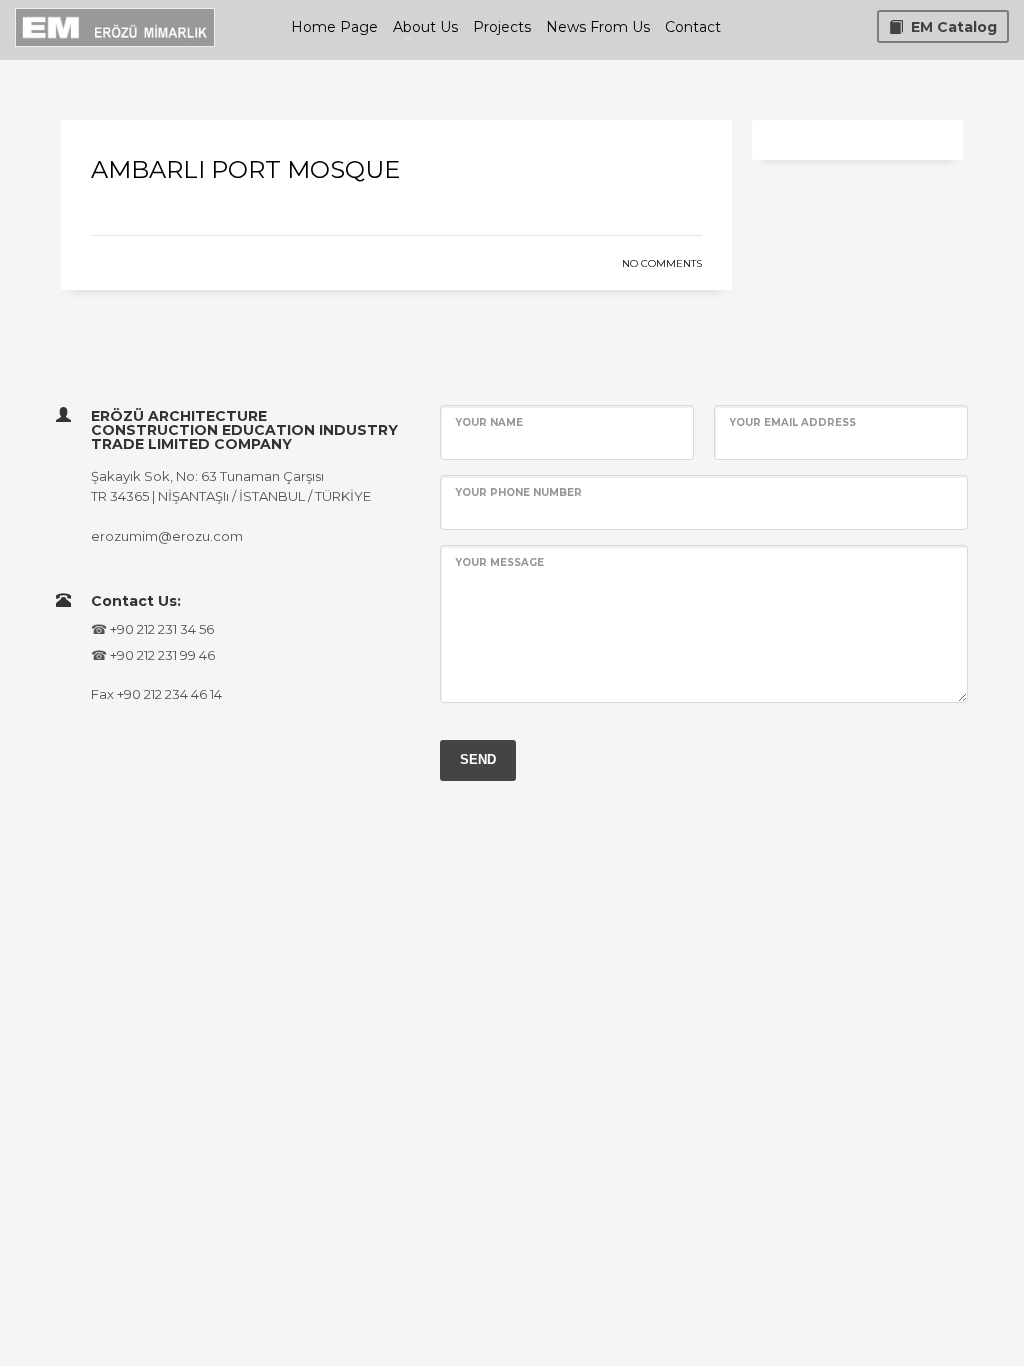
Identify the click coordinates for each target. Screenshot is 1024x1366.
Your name (489, 422)
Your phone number (518, 492)
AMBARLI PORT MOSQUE (245, 169)
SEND (478, 759)
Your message (499, 562)
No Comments (662, 263)
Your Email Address (792, 422)
